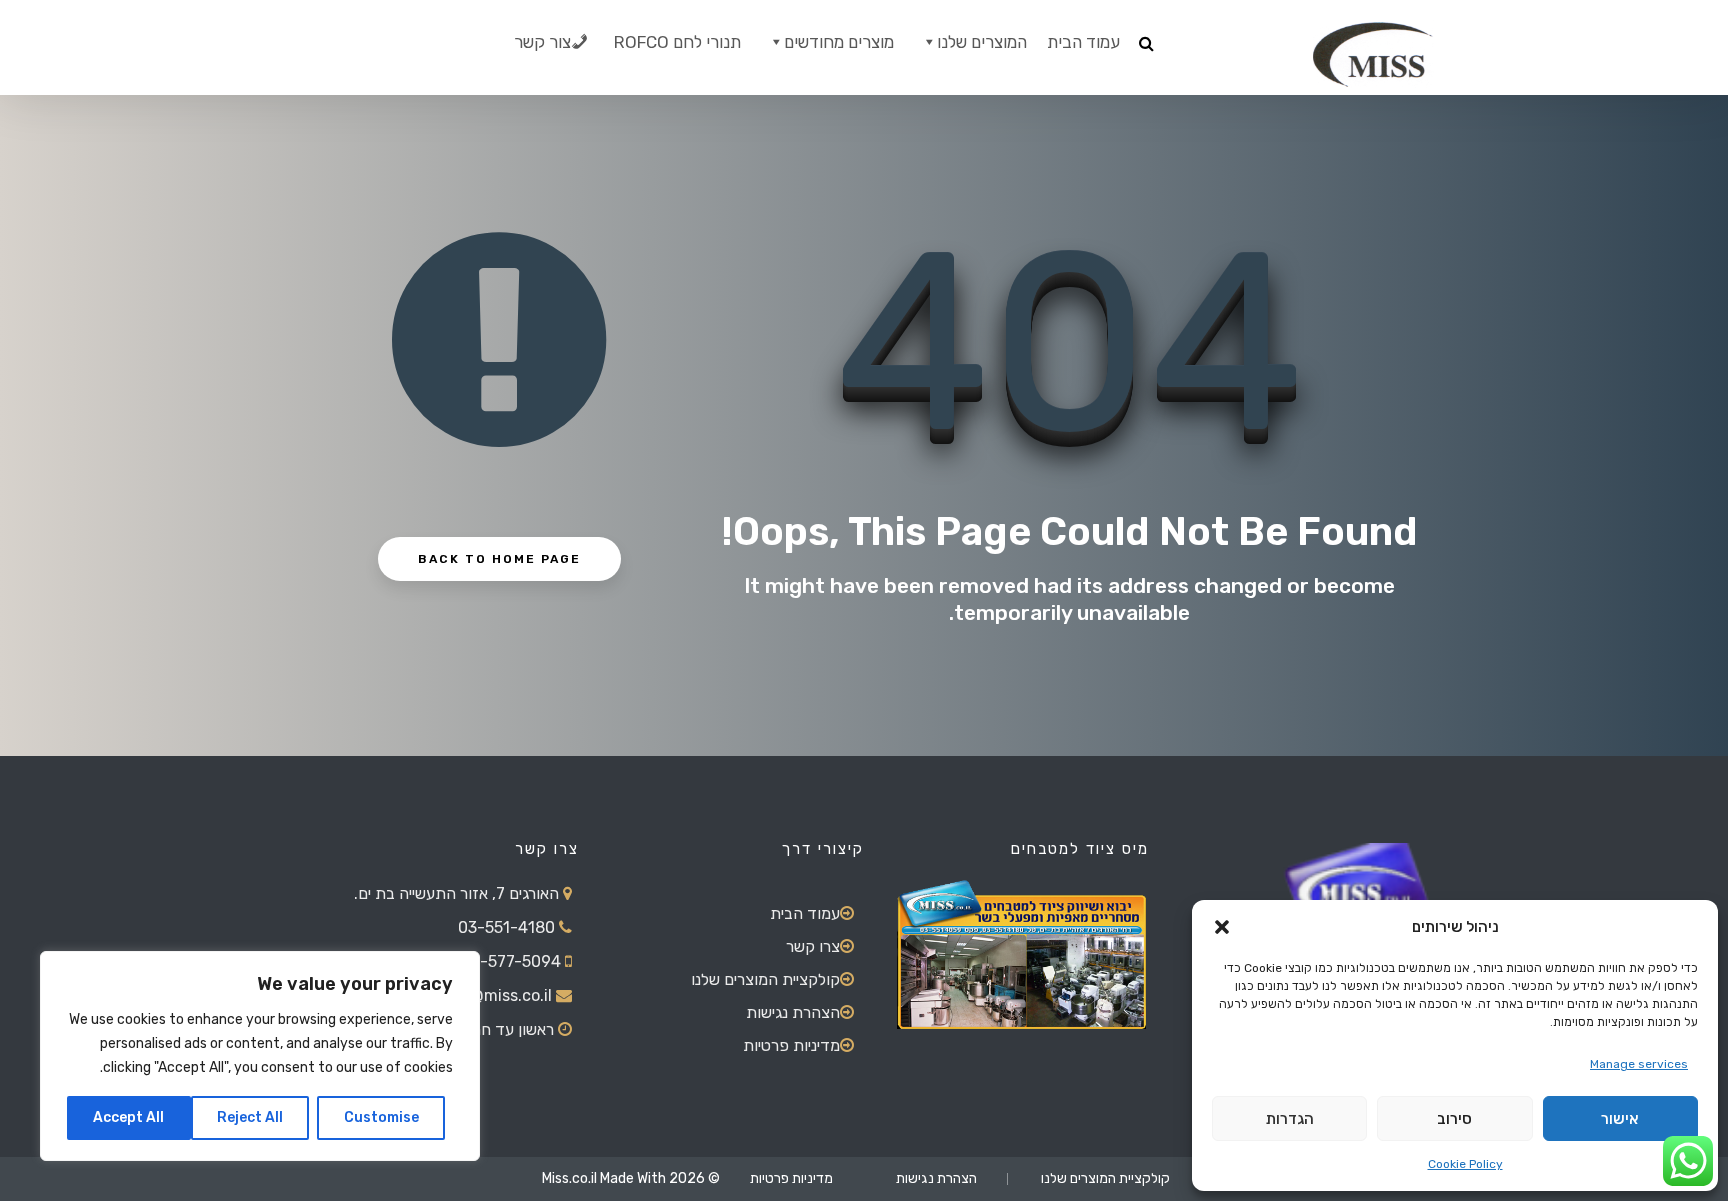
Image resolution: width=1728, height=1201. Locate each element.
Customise (381, 1117)
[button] (1222, 927)
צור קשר (542, 42)
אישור (1620, 1119)
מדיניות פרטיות (791, 1045)
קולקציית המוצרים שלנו (765, 979)
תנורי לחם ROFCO (677, 42)
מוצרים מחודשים (839, 42)
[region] (260, 1056)
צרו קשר (813, 946)
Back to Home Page (499, 559)
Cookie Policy (1465, 1164)
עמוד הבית (1083, 42)
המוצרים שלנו (982, 42)
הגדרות (1290, 1119)
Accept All (128, 1117)
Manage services (1639, 1064)
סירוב (1454, 1119)
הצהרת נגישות (793, 1012)
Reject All (250, 1117)
